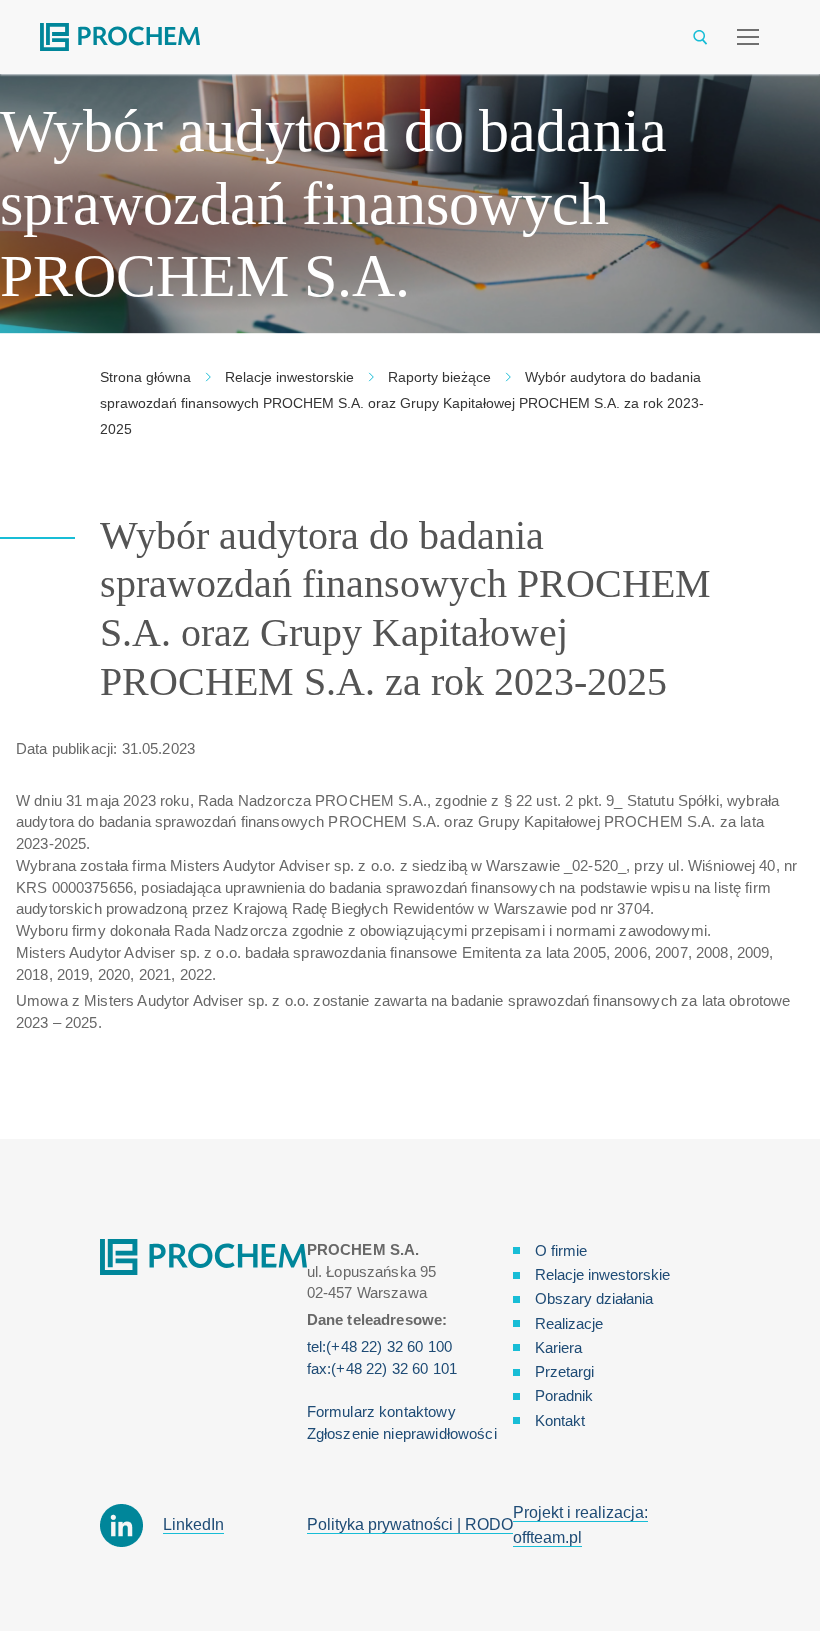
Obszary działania (594, 1298)
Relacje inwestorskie (289, 377)
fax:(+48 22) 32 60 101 (382, 1368)
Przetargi (564, 1371)
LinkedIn (193, 1524)
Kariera (558, 1347)
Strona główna (145, 377)
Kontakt (560, 1420)
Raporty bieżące (439, 377)
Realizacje (569, 1323)
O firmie (561, 1250)
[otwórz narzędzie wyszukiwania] (700, 37)
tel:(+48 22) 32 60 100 (379, 1346)
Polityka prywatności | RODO (410, 1524)
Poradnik (564, 1395)
